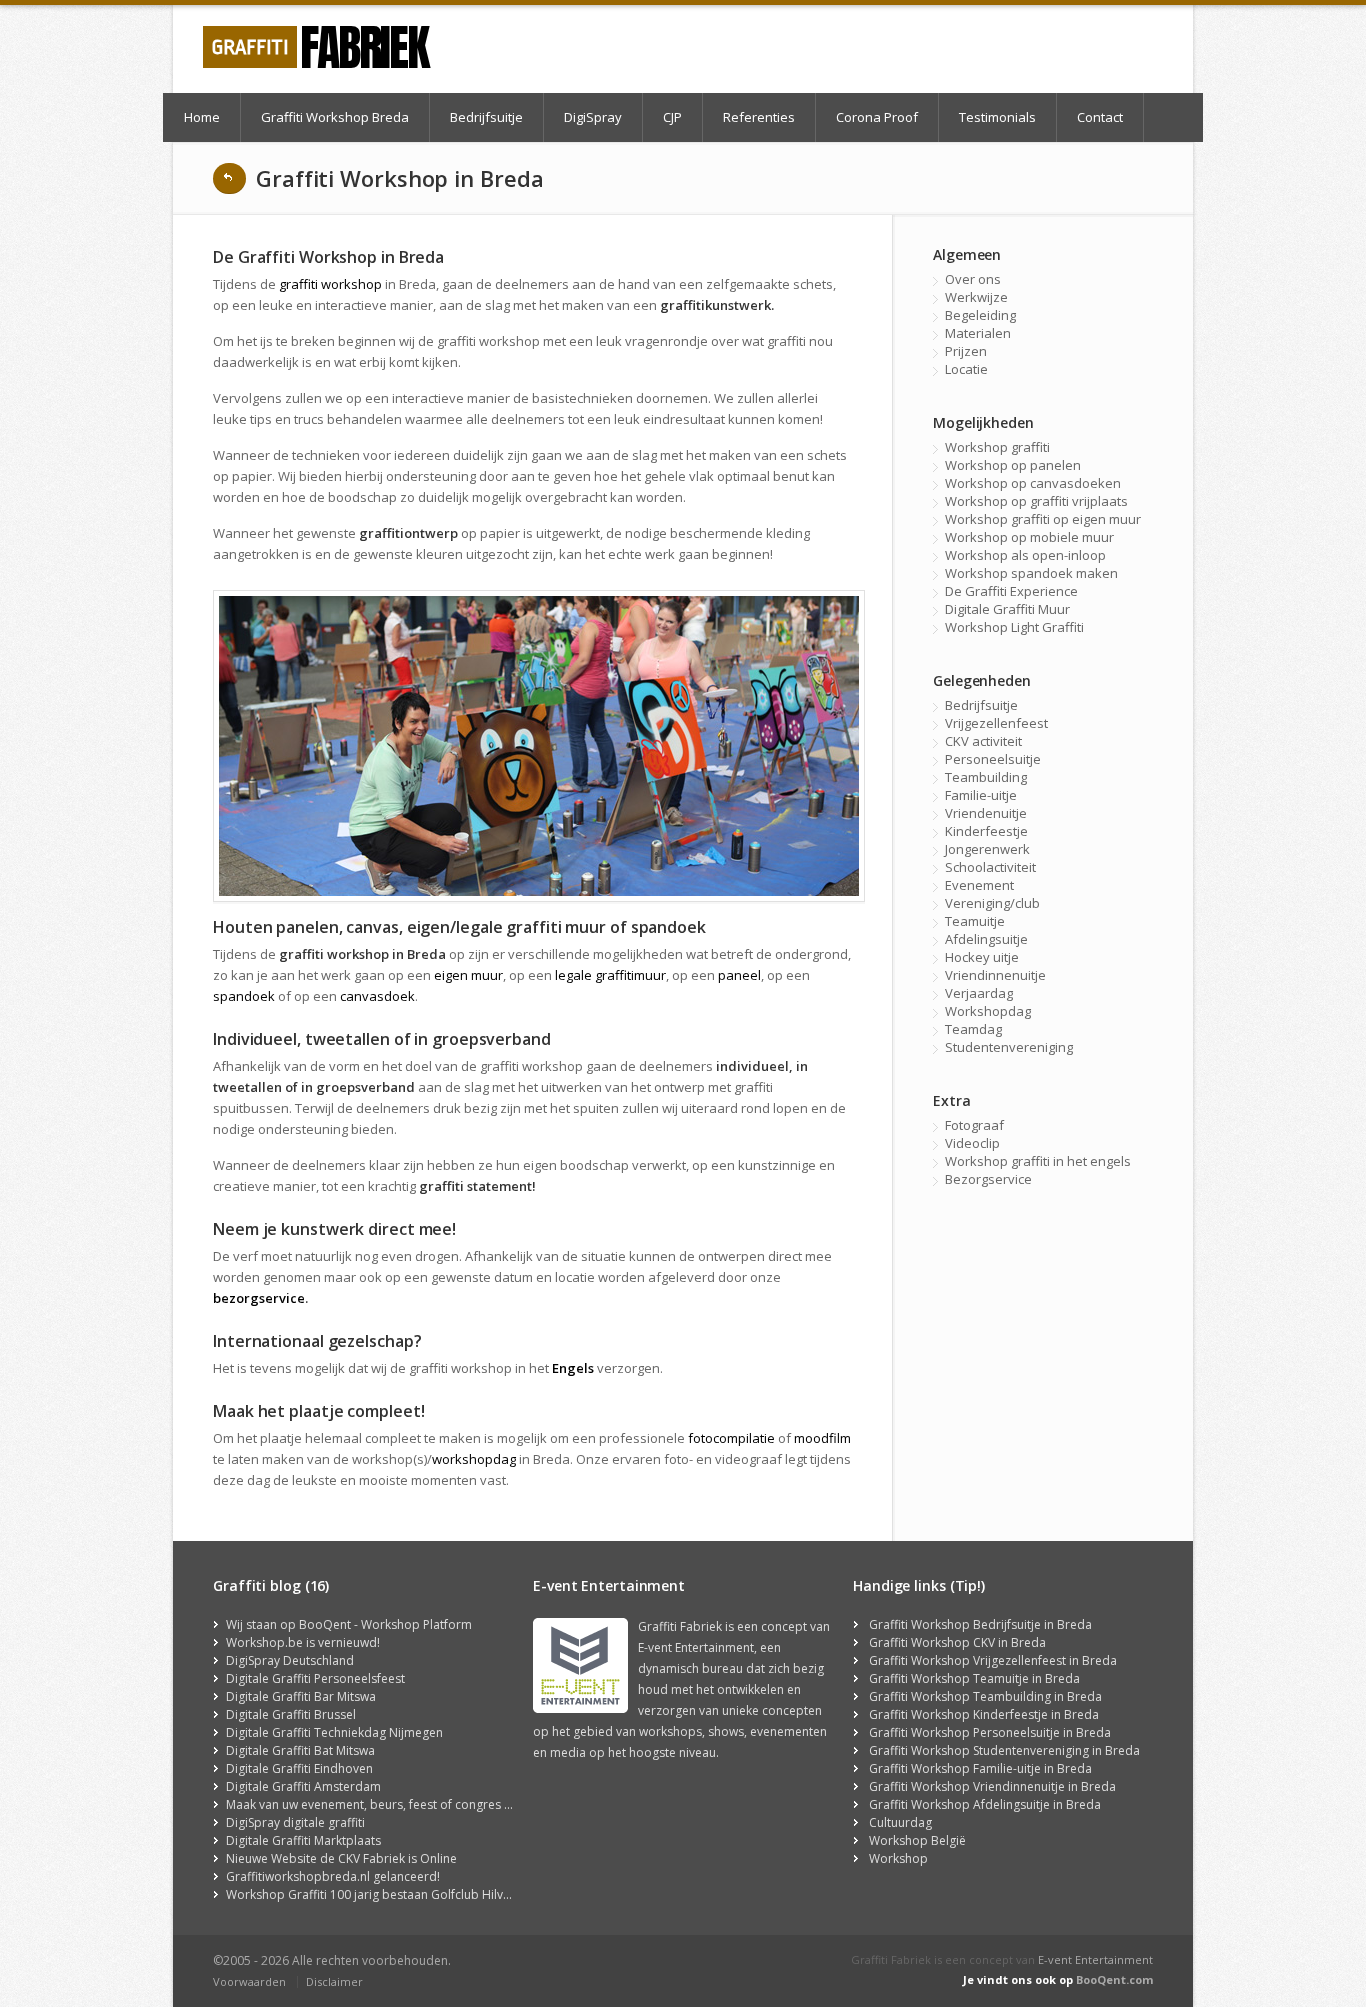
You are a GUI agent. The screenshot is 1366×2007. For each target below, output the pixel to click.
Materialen (978, 333)
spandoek (244, 996)
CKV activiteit (983, 741)
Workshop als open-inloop (1025, 555)
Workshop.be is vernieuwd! (303, 1642)
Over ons (973, 279)
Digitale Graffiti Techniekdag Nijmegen (334, 1732)
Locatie (966, 369)
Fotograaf (974, 1125)
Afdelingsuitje (986, 939)
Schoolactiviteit (990, 867)
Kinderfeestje (986, 831)
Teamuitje (975, 921)
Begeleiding (980, 315)
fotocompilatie (731, 1438)
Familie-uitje (981, 795)
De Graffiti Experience (1011, 591)
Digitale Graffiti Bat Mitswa (300, 1750)
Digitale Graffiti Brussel (291, 1714)
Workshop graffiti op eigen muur (1043, 519)
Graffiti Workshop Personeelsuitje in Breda (990, 1732)
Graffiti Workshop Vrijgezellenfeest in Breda (993, 1660)
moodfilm (822, 1438)
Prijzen (966, 351)
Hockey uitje (982, 957)
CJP (672, 117)
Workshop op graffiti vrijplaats (1036, 501)
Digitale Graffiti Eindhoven (299, 1768)
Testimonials (997, 117)
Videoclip (972, 1143)
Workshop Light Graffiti (1014, 627)
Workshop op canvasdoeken (1033, 483)
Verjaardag (979, 993)
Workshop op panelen (1013, 465)
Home (202, 117)
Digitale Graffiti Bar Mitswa (301, 1696)
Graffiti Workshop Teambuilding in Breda (985, 1696)
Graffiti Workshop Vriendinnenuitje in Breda (992, 1786)
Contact (1100, 117)
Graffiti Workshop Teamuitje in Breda (974, 1678)
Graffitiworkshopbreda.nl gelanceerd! (333, 1876)
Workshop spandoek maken (1031, 573)
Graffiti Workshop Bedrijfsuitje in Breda (980, 1624)
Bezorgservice (988, 1179)
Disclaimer (334, 1981)
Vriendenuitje (986, 813)
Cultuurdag (900, 1822)
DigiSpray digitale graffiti (295, 1822)
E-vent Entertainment (1095, 1959)
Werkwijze (976, 297)
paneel (739, 975)
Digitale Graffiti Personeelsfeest (315, 1678)
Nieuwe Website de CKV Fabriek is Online (341, 1858)
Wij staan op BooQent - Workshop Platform (349, 1624)
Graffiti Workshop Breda (335, 117)
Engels (573, 1368)
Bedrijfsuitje (486, 117)
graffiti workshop (330, 284)
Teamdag (973, 1029)
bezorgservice (259, 1298)
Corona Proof (877, 117)
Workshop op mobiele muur (1029, 537)
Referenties (759, 117)
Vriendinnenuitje (995, 975)
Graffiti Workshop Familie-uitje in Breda (980, 1768)
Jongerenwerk (987, 849)
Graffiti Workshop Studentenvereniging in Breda (1004, 1750)
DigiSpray (593, 117)
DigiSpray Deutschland (290, 1660)
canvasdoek (377, 996)
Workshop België (917, 1840)
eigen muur (468, 975)
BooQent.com (1114, 1979)
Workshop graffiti (997, 447)
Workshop (898, 1858)
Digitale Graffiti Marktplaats (303, 1840)
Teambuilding (986, 777)
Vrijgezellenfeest (996, 723)
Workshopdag (988, 1011)
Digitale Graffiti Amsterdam (303, 1786)
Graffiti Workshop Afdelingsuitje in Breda (985, 1804)
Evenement (979, 885)
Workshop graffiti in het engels (1038, 1161)
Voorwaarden (249, 1981)
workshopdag (474, 1459)
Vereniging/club (992, 903)
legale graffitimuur (610, 975)
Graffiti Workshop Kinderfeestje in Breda (984, 1714)
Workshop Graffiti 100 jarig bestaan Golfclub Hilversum (382, 1894)
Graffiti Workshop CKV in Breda (957, 1642)
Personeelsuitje (993, 759)
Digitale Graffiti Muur (1007, 609)
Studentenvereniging (1009, 1047)
